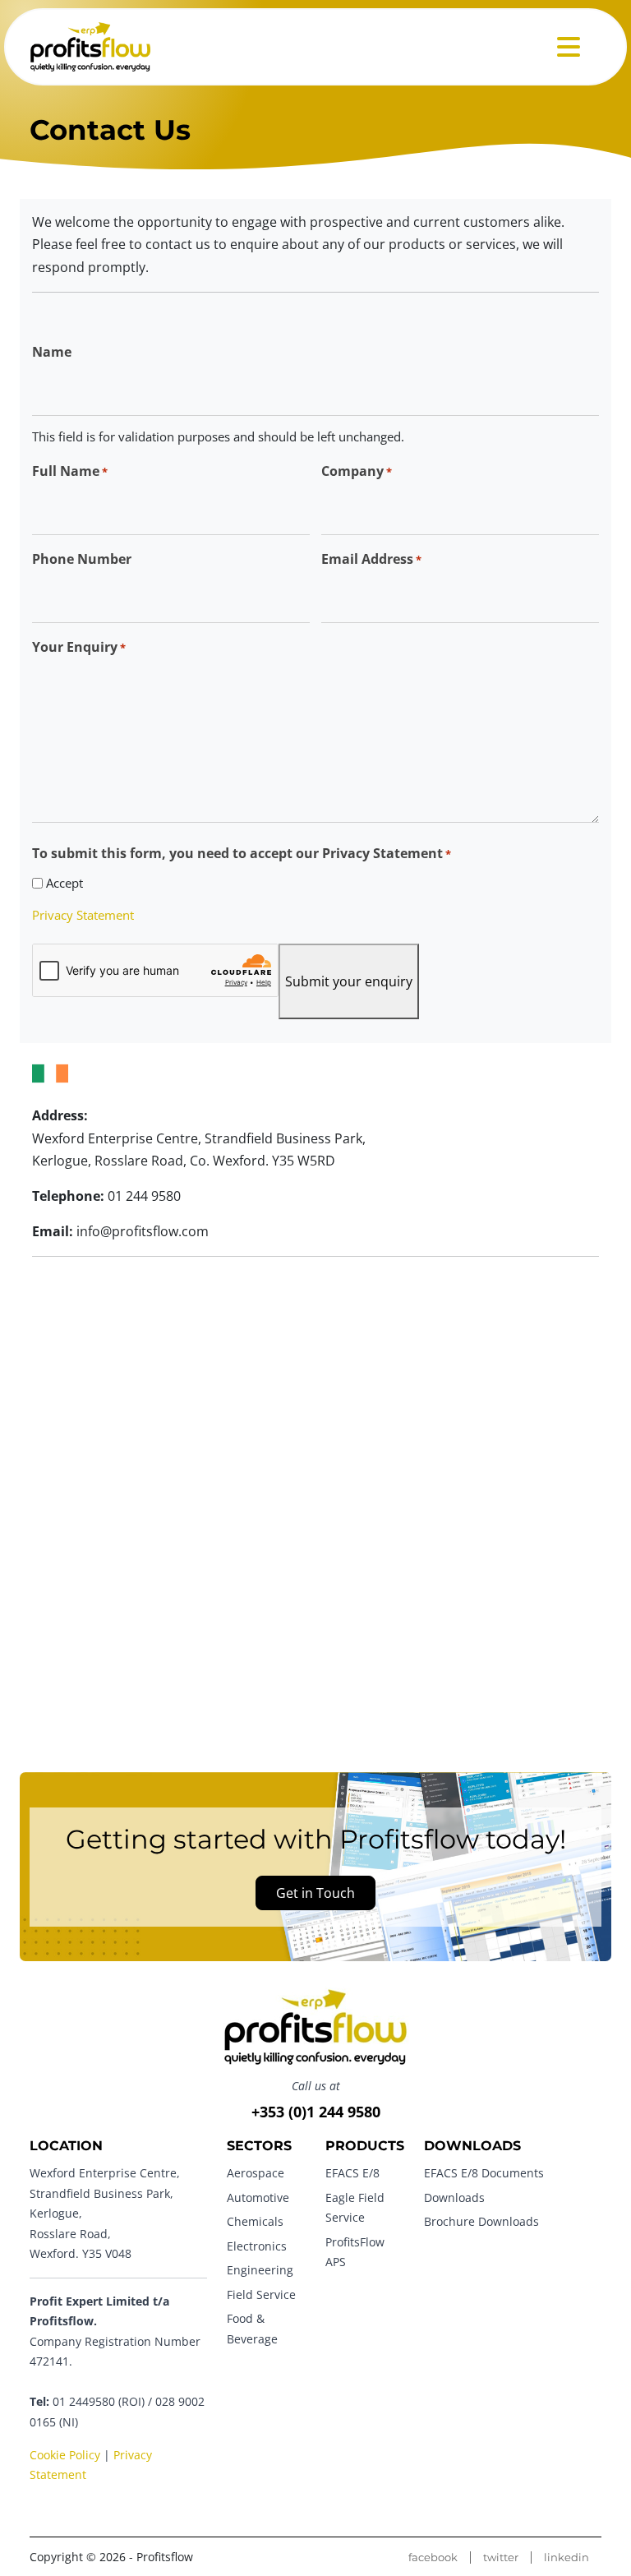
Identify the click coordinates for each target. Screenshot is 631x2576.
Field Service (261, 2294)
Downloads (454, 2197)
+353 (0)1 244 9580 (316, 2112)
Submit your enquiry (349, 981)
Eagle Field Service (355, 2207)
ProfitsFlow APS (355, 2251)
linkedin (567, 2558)
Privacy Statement (83, 915)
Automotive (258, 2197)
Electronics (257, 2245)
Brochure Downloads (481, 2221)
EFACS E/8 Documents (484, 2173)
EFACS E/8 (352, 2173)
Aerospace (256, 2173)
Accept (64, 883)
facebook (433, 2558)
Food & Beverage (252, 2328)
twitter (501, 2558)
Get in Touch (315, 1892)
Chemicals (255, 2221)
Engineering (260, 2270)
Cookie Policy (65, 2455)
